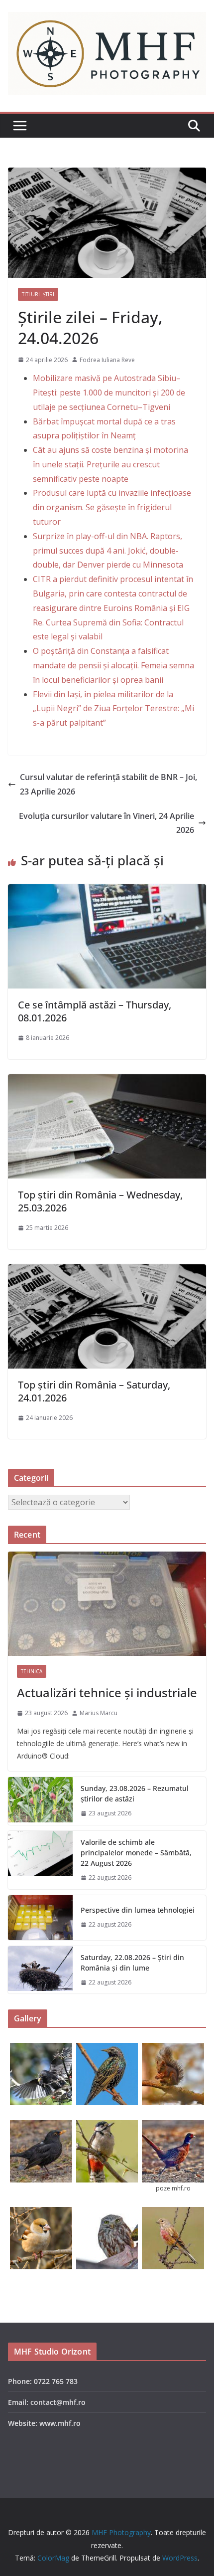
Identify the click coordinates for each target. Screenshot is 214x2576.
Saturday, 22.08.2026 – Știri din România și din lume (132, 1963)
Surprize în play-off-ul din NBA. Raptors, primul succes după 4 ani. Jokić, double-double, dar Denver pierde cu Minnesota (108, 551)
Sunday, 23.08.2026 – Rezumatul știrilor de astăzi (135, 1793)
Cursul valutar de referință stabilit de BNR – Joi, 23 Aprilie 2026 (108, 784)
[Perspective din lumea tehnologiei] (40, 1918)
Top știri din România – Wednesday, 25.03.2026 (100, 1201)
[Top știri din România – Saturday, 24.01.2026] (107, 1271)
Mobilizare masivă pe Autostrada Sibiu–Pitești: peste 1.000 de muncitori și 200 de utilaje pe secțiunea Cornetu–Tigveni (109, 393)
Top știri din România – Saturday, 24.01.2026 (94, 1391)
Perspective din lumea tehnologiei (138, 1910)
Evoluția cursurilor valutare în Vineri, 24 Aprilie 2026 (107, 823)
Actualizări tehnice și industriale (107, 1692)
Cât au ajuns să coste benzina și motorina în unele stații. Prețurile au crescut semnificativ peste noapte (110, 464)
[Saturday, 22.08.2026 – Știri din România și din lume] (40, 1970)
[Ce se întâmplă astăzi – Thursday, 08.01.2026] (107, 891)
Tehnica (32, 1671)
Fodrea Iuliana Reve (107, 360)
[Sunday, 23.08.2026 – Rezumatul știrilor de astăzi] (40, 1801)
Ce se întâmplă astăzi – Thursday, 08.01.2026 (95, 1011)
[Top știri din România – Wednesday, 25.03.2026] (107, 1081)
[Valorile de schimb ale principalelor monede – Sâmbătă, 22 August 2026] (40, 1860)
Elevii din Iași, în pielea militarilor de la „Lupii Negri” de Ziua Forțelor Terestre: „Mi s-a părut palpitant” (113, 709)
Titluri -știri (38, 294)
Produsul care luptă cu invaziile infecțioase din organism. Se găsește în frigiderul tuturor (112, 507)
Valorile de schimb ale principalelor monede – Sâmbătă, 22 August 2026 (136, 1853)
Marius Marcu (99, 1713)
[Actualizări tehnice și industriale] (107, 1604)
